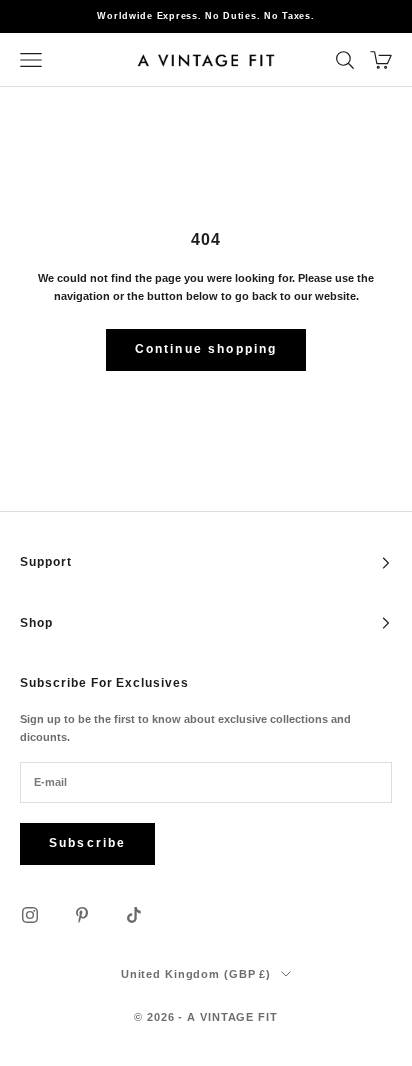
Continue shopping (206, 349)
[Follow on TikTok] (134, 915)
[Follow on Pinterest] (82, 915)
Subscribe (87, 843)
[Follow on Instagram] (30, 915)
